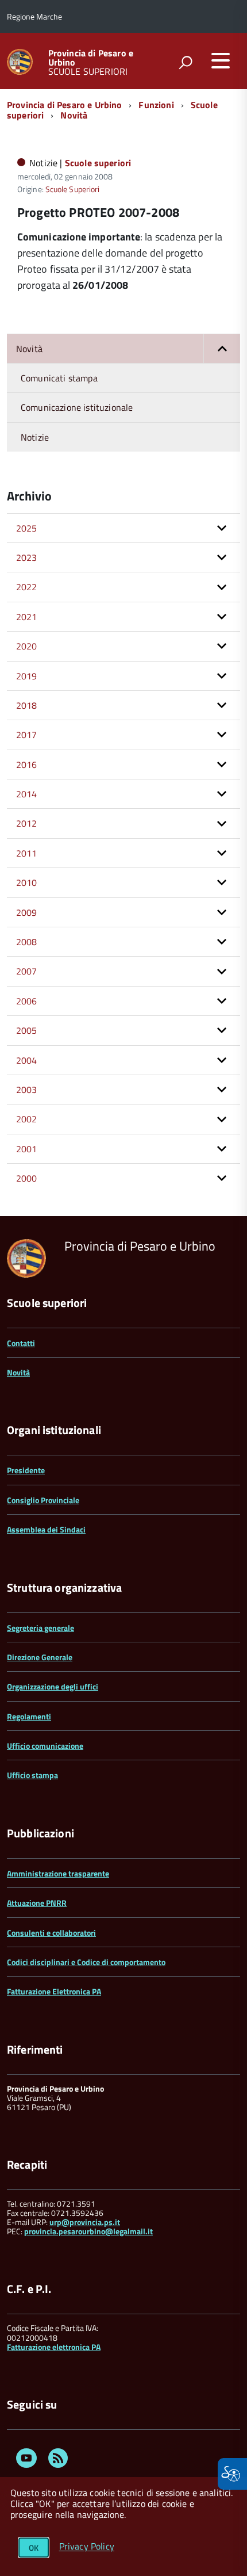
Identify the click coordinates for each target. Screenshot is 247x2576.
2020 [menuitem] (27, 646)
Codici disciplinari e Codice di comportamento (86, 1962)
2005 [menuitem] (27, 1030)
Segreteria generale (40, 1628)
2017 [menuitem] (27, 735)
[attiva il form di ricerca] (186, 62)
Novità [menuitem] (29, 349)
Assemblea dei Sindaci (46, 1529)
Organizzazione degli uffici (53, 1686)
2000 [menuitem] (27, 1178)
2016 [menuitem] (27, 765)
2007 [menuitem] (27, 971)
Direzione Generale (40, 1657)
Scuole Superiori (72, 189)
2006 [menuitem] (27, 1001)
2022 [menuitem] (27, 587)
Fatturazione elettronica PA (54, 2347)
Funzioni (156, 105)
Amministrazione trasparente (58, 1873)
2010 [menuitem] (27, 882)
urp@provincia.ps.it (85, 2222)
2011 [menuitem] (27, 853)
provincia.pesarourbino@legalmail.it (88, 2231)
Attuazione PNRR (37, 1903)
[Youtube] (26, 2460)
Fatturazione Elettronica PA (54, 1991)
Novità (74, 115)
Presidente (26, 1470)
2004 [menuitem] (27, 1060)
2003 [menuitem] (27, 1090)
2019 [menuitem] (27, 676)
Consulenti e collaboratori (51, 1933)
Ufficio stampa (32, 1775)
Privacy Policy (87, 2547)
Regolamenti (29, 1716)
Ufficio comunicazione (45, 1746)
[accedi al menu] (221, 60)
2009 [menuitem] (27, 912)
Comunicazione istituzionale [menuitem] (77, 407)
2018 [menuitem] (27, 705)
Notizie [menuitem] (35, 437)
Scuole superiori (98, 163)
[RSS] (58, 2460)
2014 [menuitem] (27, 794)
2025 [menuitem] (27, 528)
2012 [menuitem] (27, 823)
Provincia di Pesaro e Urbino (91, 58)
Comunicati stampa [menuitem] (59, 378)
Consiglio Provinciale (43, 1500)
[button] (222, 349)
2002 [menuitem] (27, 1119)
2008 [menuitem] (27, 942)
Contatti (21, 1343)
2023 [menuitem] (27, 557)
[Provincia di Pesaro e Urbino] (20, 61)
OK (34, 2548)
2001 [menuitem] (27, 1149)
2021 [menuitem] (27, 617)
